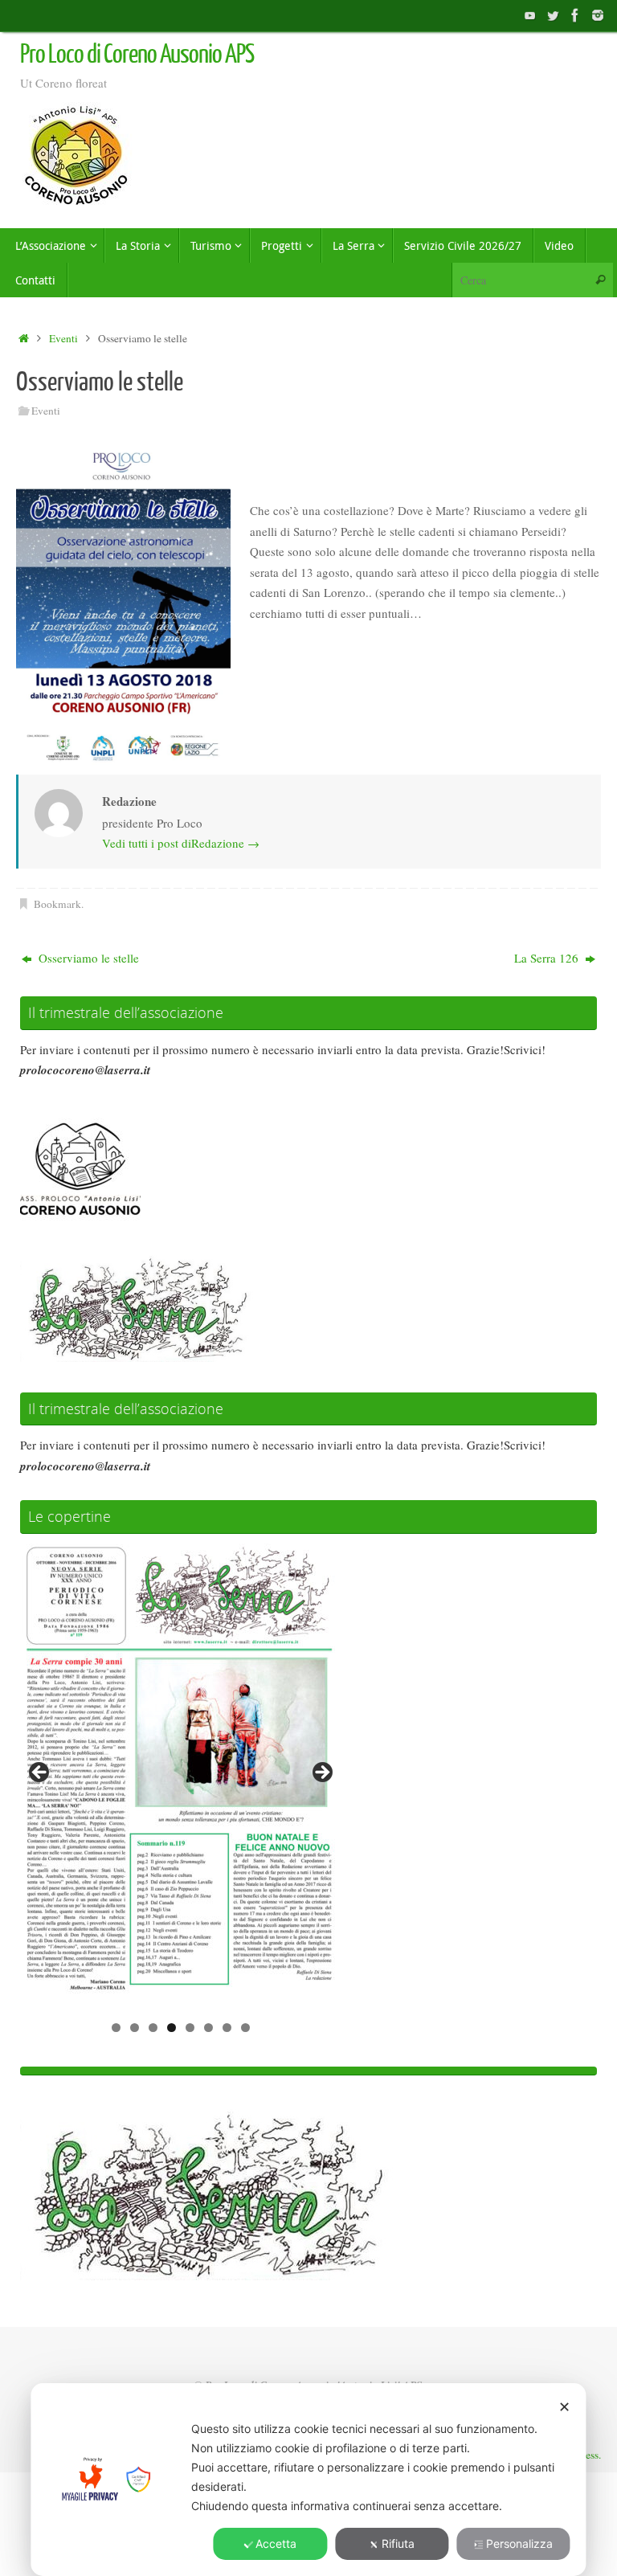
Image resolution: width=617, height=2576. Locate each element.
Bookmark (57, 904)
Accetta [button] (276, 2543)
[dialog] (308, 2480)
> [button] (321, 1773)
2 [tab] (135, 2028)
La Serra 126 (548, 958)
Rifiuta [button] (398, 2543)
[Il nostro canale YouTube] (530, 15)
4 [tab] (172, 2028)
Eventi (63, 338)
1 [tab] (116, 2028)
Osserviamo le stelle (87, 958)
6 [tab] (208, 2028)
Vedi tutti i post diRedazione (181, 843)
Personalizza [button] (519, 2543)
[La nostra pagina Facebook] (575, 15)
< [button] (40, 1773)
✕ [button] (564, 2407)
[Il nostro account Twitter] (553, 15)
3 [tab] (153, 2028)
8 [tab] (245, 2028)
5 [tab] (190, 2028)
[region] (181, 1777)
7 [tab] (227, 2028)
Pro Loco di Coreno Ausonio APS (137, 55)
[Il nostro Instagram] (598, 15)
